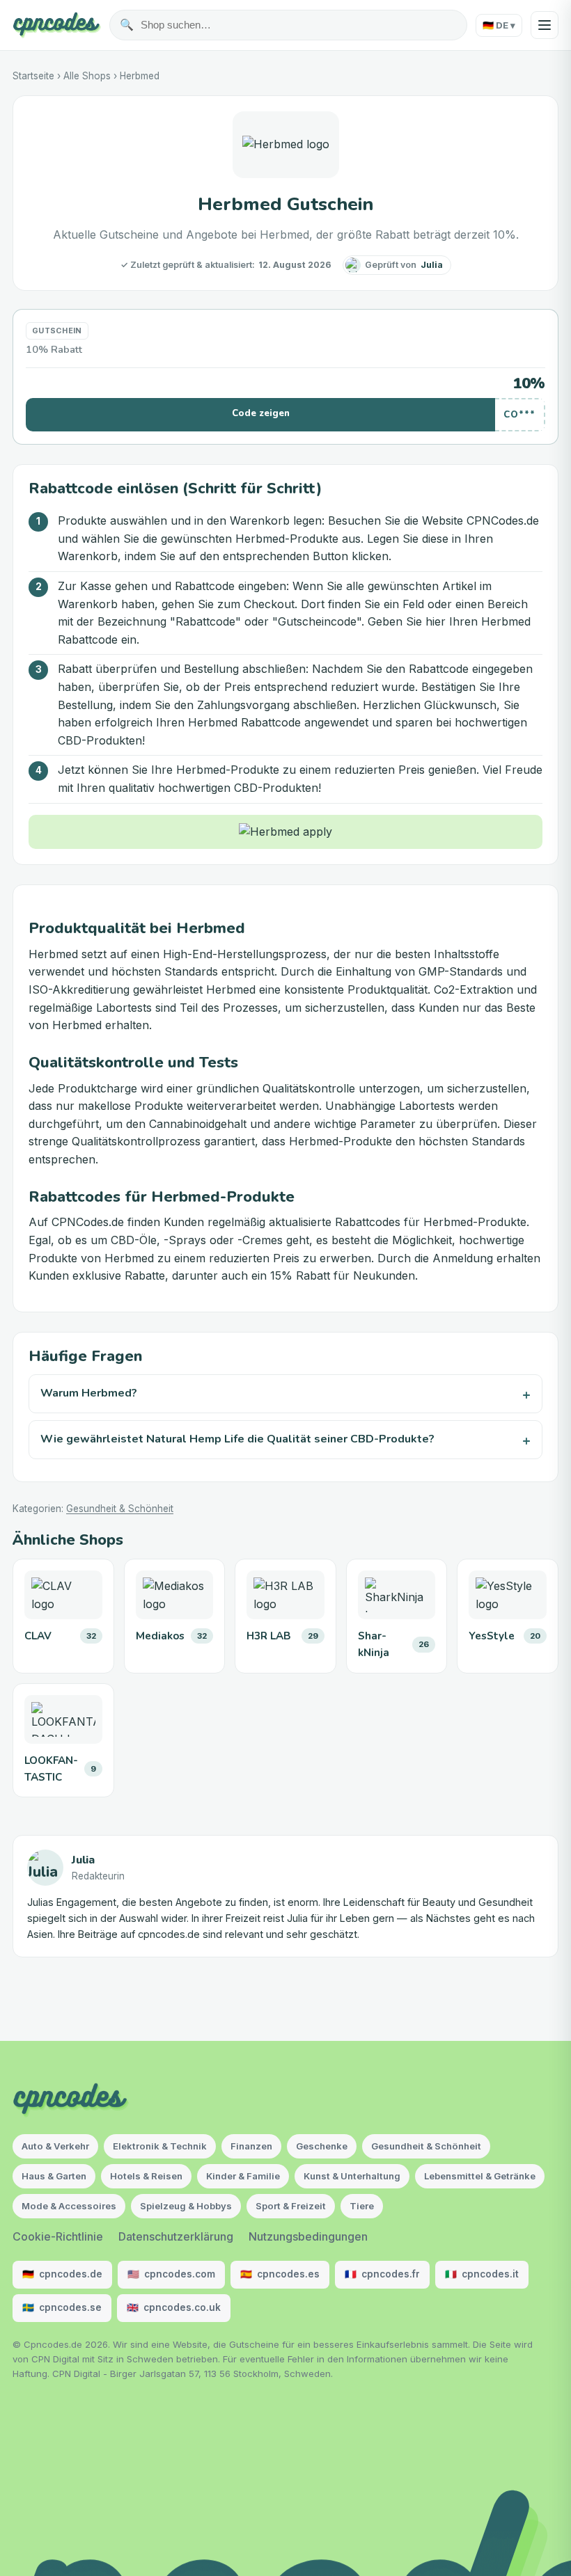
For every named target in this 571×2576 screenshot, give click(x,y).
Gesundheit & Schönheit (120, 1509)
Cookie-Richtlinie (58, 2236)
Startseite (33, 76)
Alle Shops (87, 76)
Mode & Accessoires (69, 2206)
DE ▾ (499, 25)
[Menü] (545, 25)
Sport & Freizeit (291, 2206)
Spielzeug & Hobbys (186, 2206)
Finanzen (251, 2146)
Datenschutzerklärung (176, 2236)
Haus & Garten (54, 2176)
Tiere (362, 2206)
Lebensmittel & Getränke (480, 2176)
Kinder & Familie (243, 2176)
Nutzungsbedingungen (308, 2236)
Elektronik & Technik (160, 2146)
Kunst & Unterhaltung (352, 2176)
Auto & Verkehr (55, 2146)
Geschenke (322, 2146)
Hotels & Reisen (146, 2176)
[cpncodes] (57, 25)
